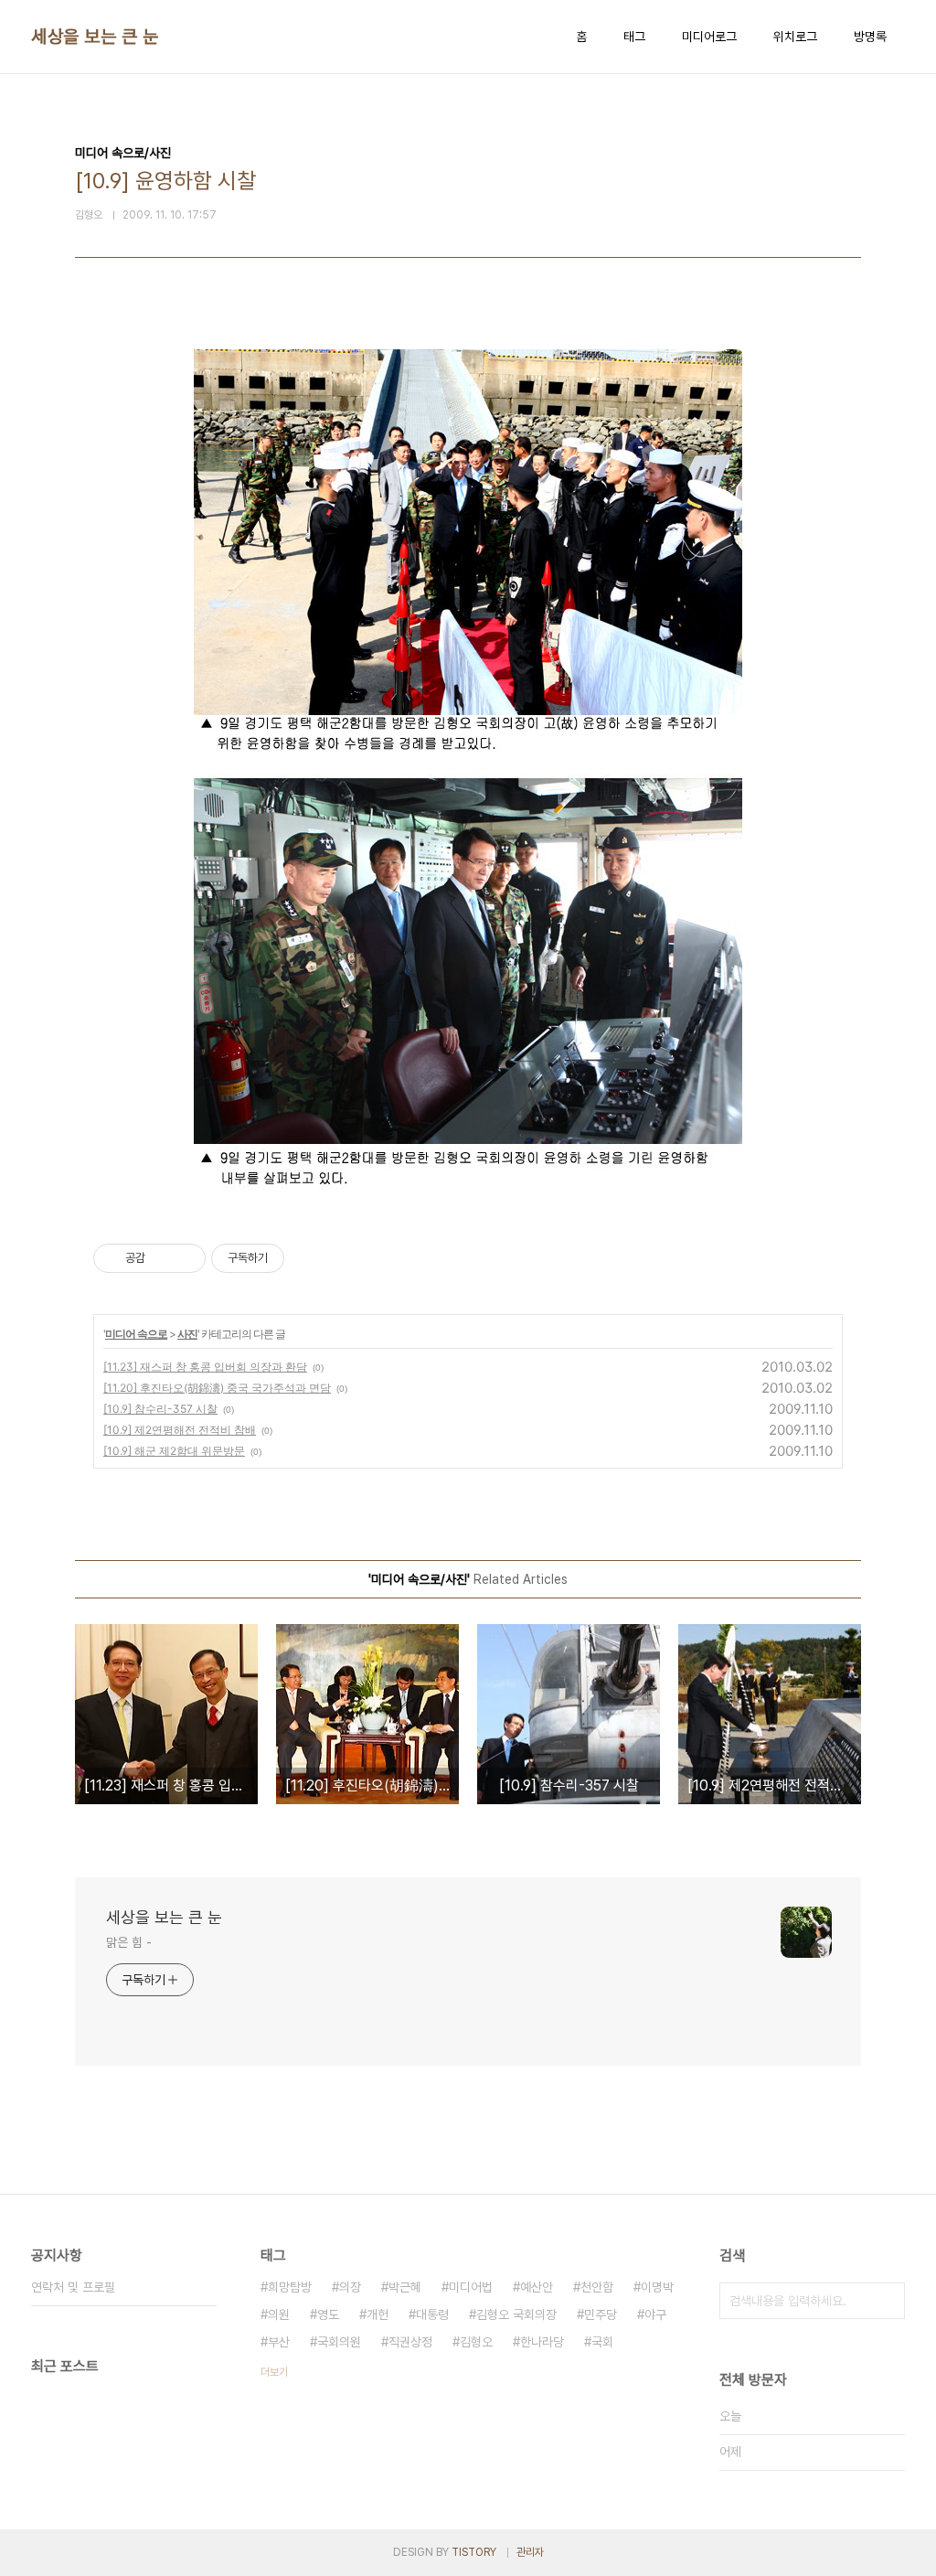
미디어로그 (709, 37)
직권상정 (410, 2342)
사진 (187, 1334)
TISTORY (474, 2552)
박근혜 (405, 2287)
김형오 (476, 2342)
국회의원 (339, 2342)
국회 (602, 2342)
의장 (350, 2287)
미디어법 (471, 2287)
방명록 (870, 37)
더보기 (274, 2372)
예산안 (537, 2287)
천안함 (597, 2287)
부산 (279, 2342)
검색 (887, 2301)
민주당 (601, 2314)
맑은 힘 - (128, 1942)
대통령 (432, 2314)
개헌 (378, 2314)
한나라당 (542, 2342)
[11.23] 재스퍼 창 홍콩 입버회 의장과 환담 (205, 1367)
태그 (634, 37)
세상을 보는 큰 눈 (95, 37)
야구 (655, 2314)
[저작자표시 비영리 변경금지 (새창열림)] (309, 1258)
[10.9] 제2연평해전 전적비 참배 (180, 1430)
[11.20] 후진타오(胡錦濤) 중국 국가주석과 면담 (217, 1388)
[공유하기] (162, 1258)
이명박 (657, 2287)
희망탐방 (290, 2287)
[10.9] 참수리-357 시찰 (160, 1409)
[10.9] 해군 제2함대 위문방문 (174, 1451)
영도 (328, 2314)
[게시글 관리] (185, 1258)
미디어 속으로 (136, 1334)
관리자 (530, 2552)
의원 (279, 2314)
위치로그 (795, 37)
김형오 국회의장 (516, 2314)
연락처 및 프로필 (73, 2287)
